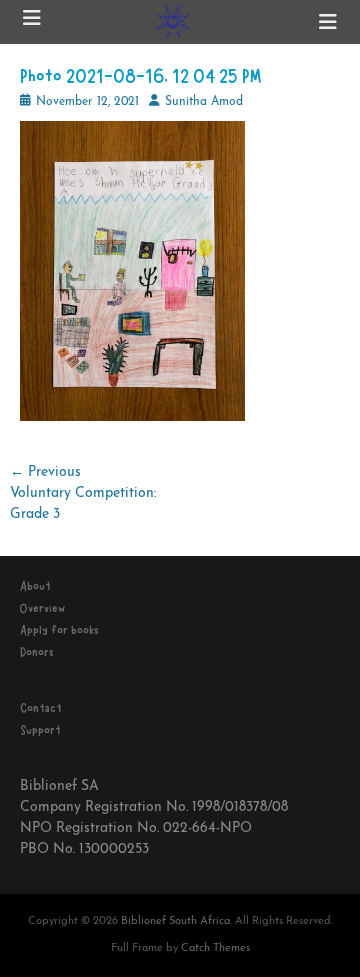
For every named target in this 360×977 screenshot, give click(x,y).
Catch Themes (215, 948)
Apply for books (59, 630)
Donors (37, 652)
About (35, 586)
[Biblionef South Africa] (173, 22)
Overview (42, 608)
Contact (41, 708)
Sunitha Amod (204, 102)
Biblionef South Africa (175, 921)
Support (40, 730)
